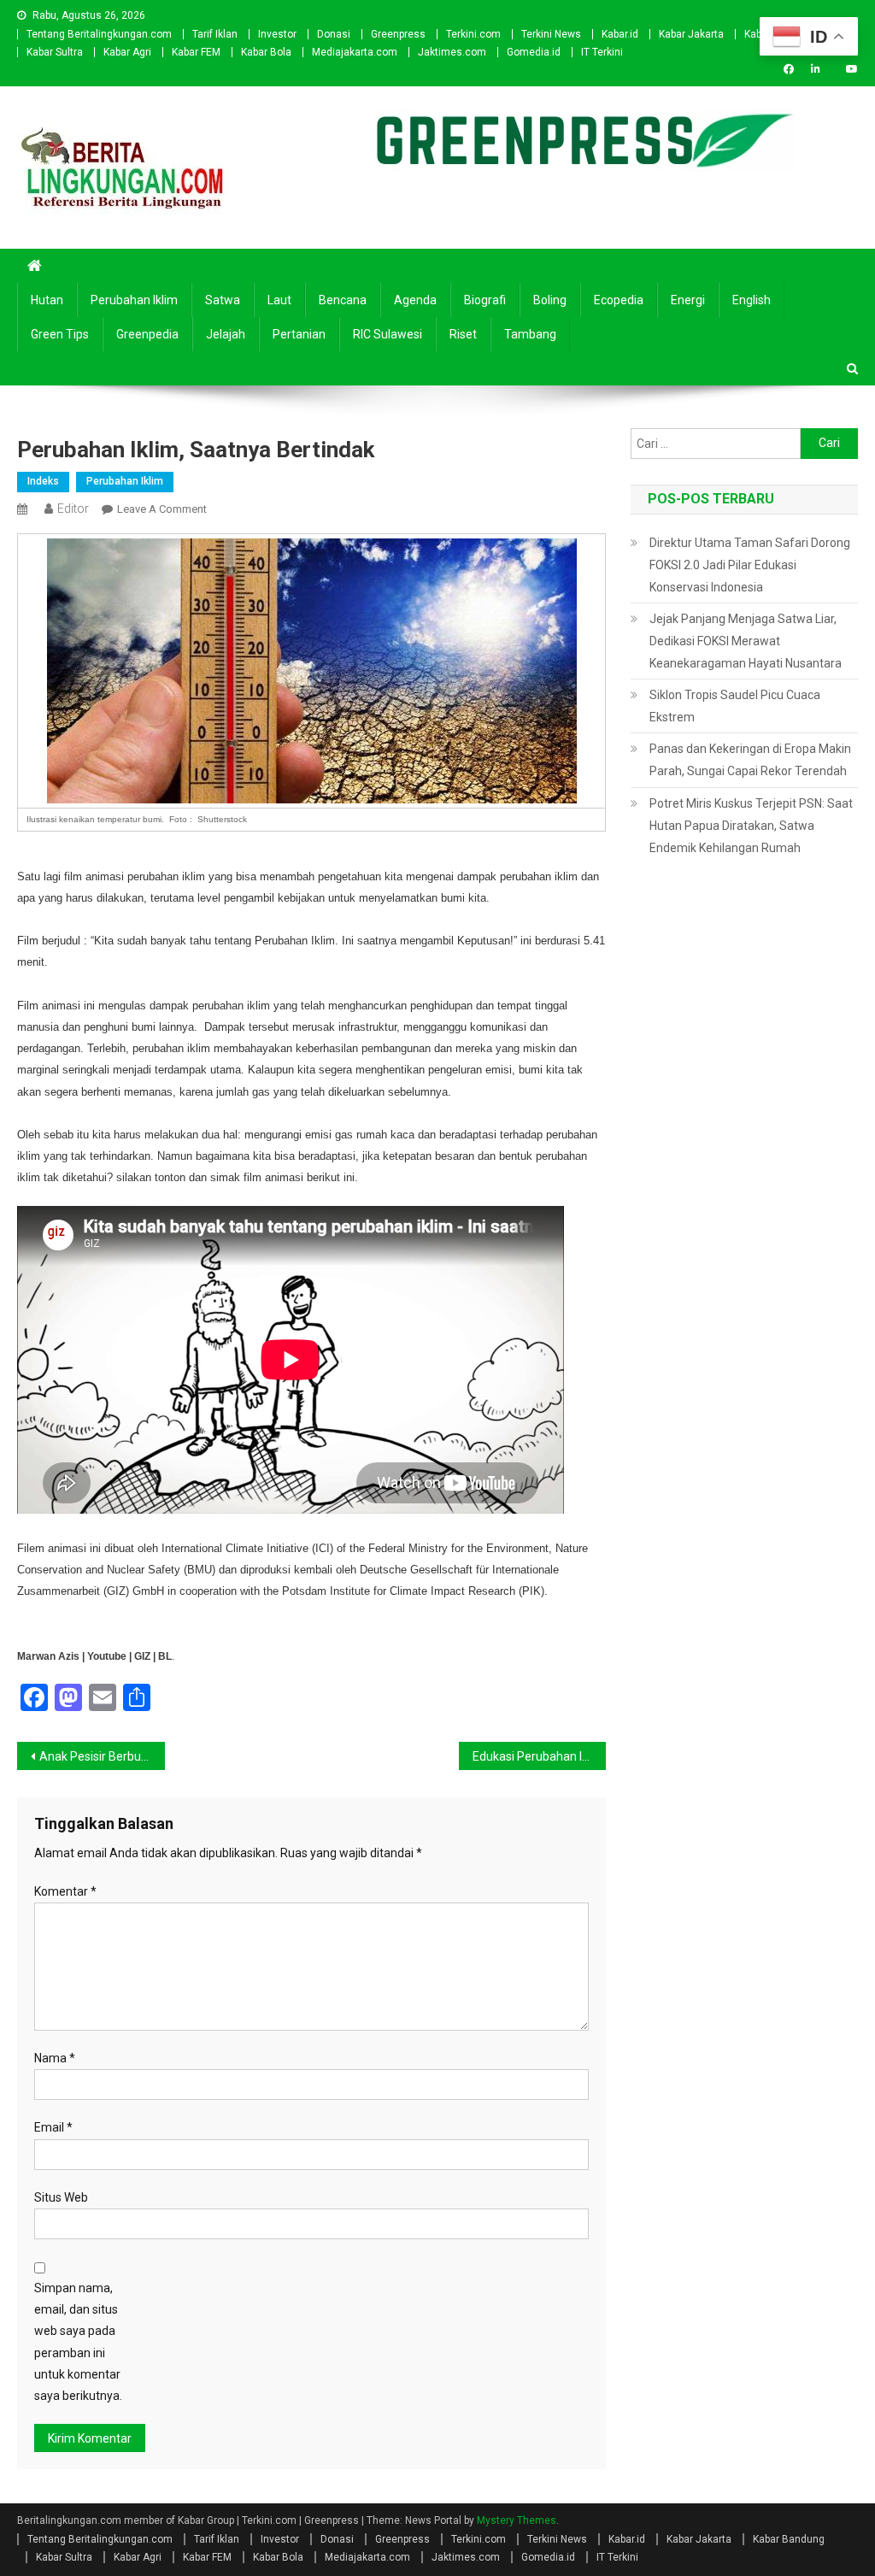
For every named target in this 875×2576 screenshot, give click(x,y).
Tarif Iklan (215, 34)
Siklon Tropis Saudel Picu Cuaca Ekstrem (735, 706)
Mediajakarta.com (355, 52)
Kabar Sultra (55, 52)
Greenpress (398, 34)
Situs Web (61, 2197)
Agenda (415, 300)
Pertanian (299, 334)
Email (53, 2127)
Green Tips (60, 334)
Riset (463, 334)
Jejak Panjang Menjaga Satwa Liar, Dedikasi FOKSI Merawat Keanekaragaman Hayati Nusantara (746, 641)
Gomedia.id (534, 52)
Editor (73, 509)
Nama (55, 2058)
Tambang (530, 334)
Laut (279, 300)
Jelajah (226, 334)
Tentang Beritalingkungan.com (99, 34)
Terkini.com (473, 34)
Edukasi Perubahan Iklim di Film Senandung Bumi (539, 1756)
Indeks (43, 481)
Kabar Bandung (789, 2539)
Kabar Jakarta (691, 34)
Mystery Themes (517, 2520)
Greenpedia (147, 334)
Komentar (65, 1891)
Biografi (485, 300)
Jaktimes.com (452, 52)
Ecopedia (619, 300)
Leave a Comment (162, 509)
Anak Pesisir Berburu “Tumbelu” (102, 1756)
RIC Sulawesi (388, 334)
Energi (688, 300)
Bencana (343, 300)
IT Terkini (602, 52)
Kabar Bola (266, 52)
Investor (277, 34)
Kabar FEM (196, 52)
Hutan (47, 300)
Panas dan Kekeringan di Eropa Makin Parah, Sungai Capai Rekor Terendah (750, 760)
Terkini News (551, 34)
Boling (550, 300)
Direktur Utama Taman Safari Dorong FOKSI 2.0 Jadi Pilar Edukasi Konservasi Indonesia (750, 565)
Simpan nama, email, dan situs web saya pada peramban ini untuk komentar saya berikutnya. (78, 2342)
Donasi (334, 34)
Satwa (223, 300)
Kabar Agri (127, 52)
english (752, 300)
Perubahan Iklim (134, 300)
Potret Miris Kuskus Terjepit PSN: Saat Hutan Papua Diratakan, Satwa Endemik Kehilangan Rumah (751, 826)
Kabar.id (620, 34)
